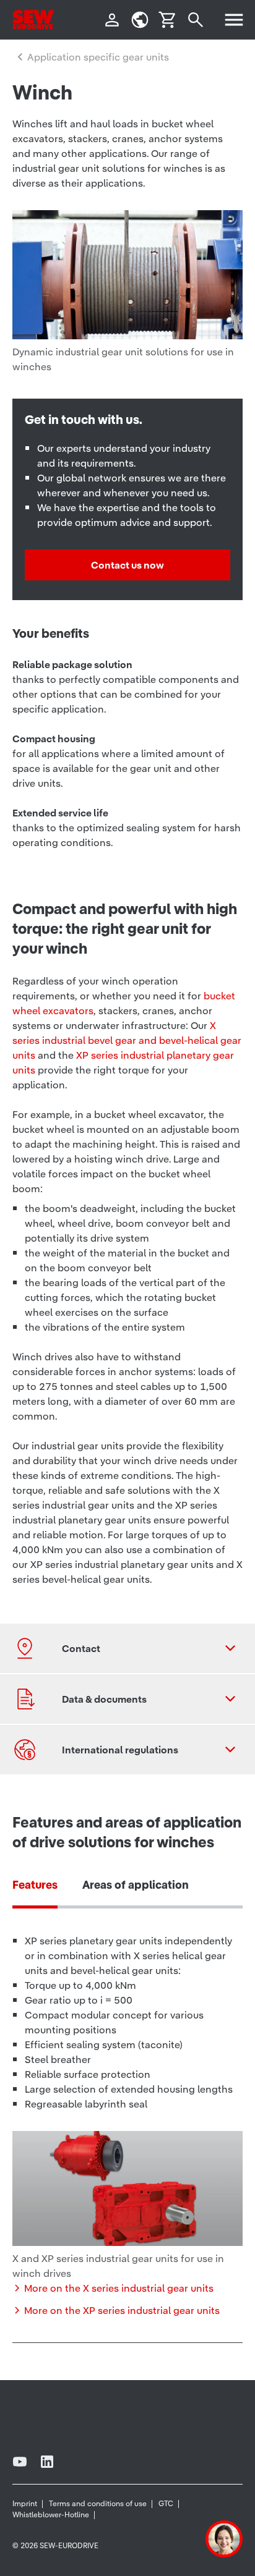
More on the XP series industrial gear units (122, 2310)
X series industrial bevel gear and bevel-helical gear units (127, 1040)
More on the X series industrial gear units (119, 2288)
